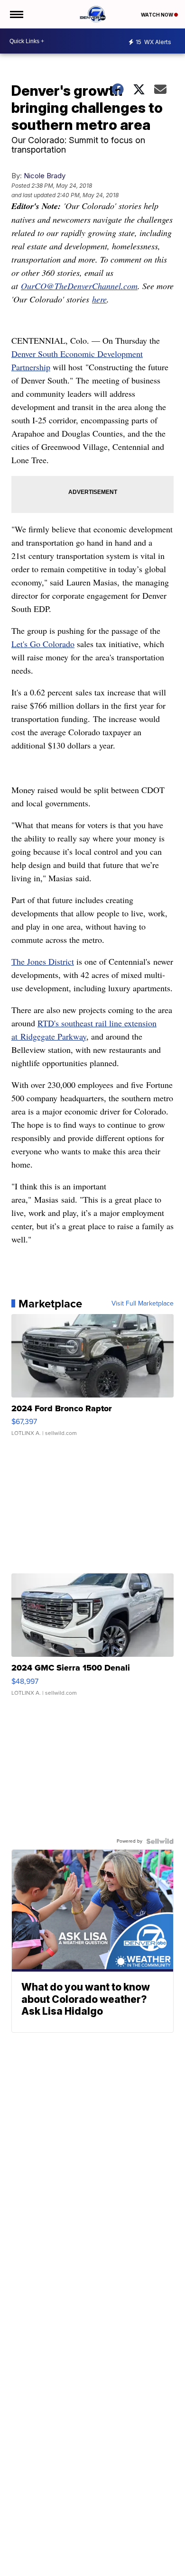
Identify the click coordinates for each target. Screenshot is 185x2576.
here (99, 299)
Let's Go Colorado (43, 644)
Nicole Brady (45, 176)
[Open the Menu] (16, 14)
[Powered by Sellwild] (160, 1841)
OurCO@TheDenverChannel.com (79, 286)
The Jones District (43, 961)
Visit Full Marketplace (143, 1304)
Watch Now (157, 15)
